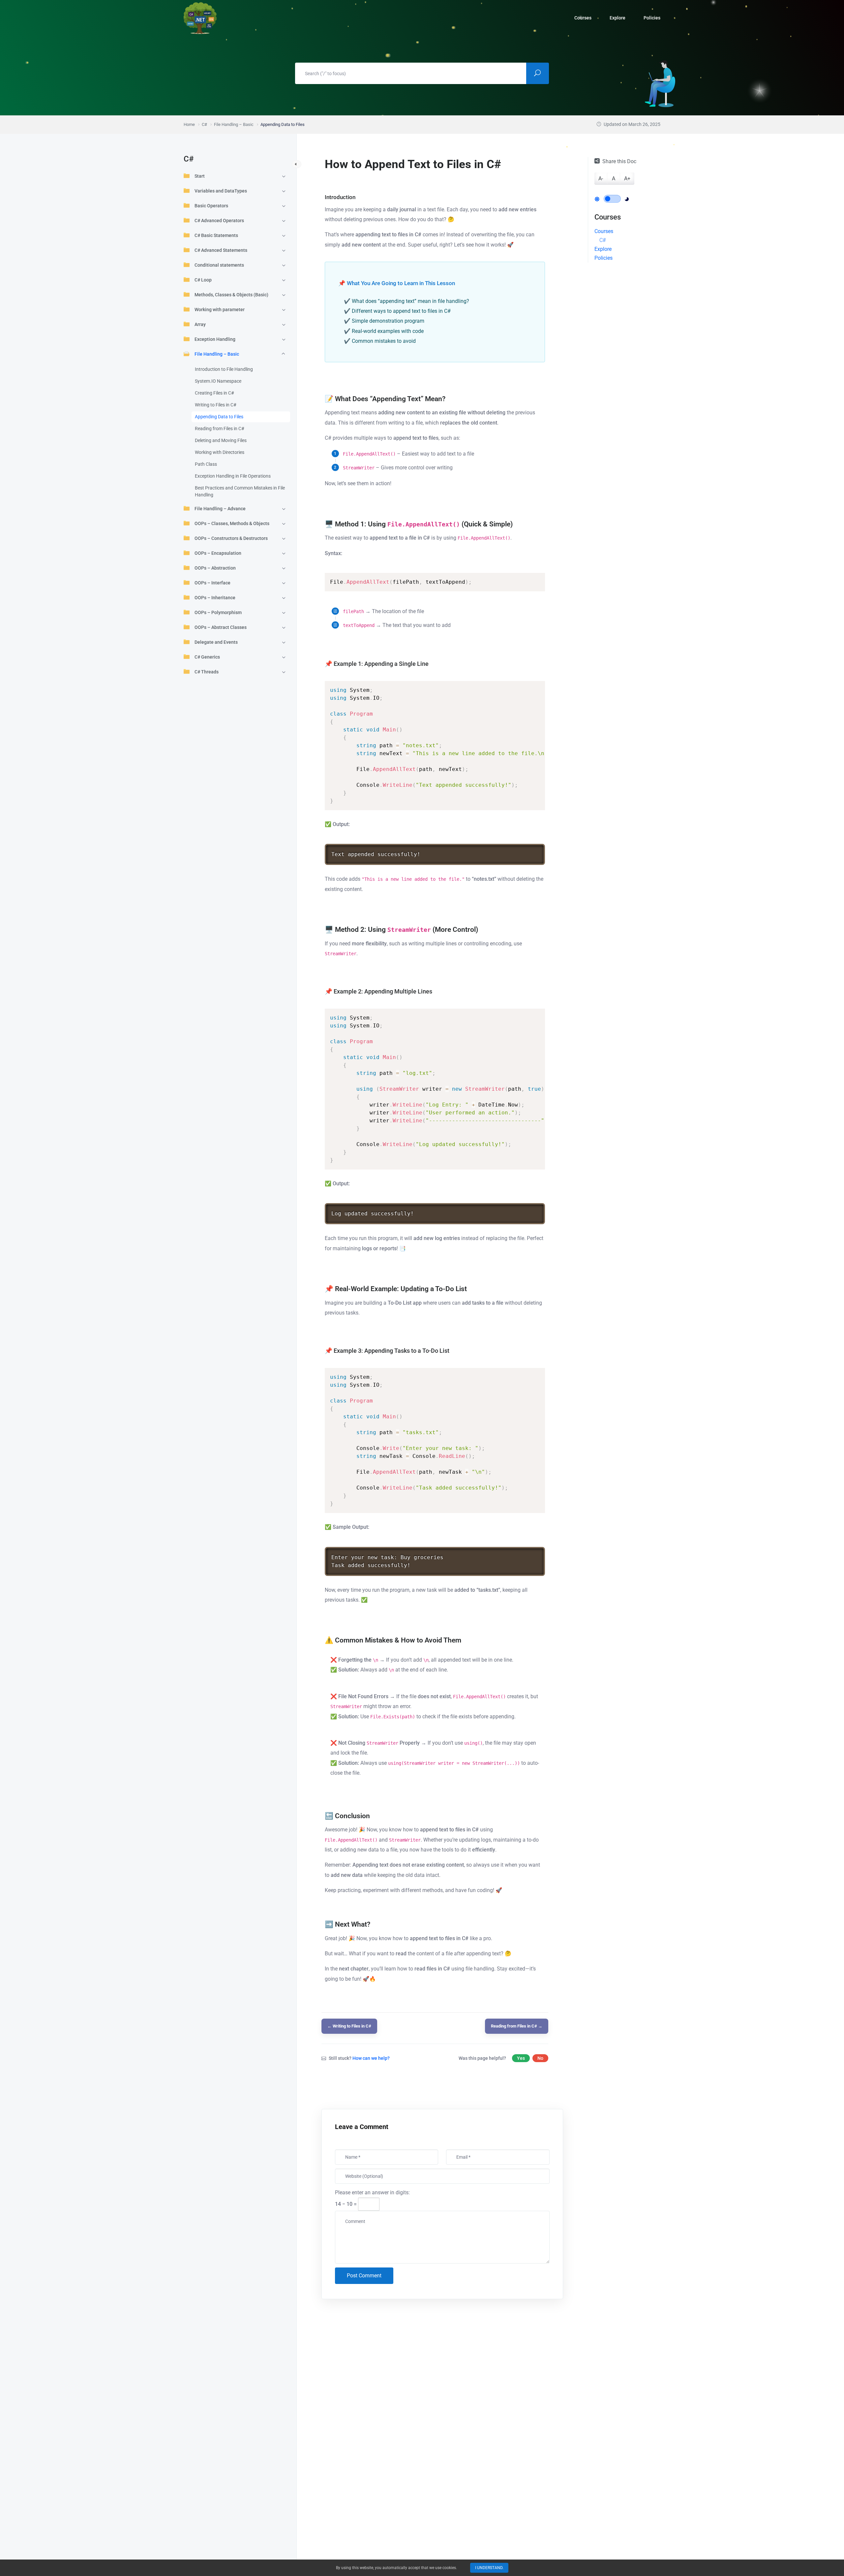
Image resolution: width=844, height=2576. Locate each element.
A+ (627, 178)
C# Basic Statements (216, 235)
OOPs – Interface (212, 583)
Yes (521, 2058)
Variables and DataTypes (221, 191)
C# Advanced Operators (219, 221)
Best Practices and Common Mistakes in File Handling (240, 491)
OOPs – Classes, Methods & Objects (232, 523)
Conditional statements (219, 265)
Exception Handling (215, 339)
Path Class (206, 464)
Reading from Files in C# (220, 429)
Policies (652, 18)
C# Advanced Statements (221, 250)
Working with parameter (220, 310)
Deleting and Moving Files (221, 440)
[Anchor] (449, 398)
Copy (528, 578)
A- (601, 178)
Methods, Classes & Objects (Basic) (231, 295)
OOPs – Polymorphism (218, 612)
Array (200, 324)
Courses (604, 231)
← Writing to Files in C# (349, 2026)
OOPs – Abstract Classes (221, 627)
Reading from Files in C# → (517, 2026)
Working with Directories (220, 452)
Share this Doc (619, 161)
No (540, 2058)
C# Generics (207, 657)
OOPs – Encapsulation (218, 553)
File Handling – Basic (217, 354)
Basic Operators (211, 206)
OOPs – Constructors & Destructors (231, 538)
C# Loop (203, 280)
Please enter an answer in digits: (372, 2192)
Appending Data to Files (219, 417)
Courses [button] (583, 18)
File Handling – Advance (220, 509)
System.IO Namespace (218, 381)
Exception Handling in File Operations (233, 476)
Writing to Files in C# (216, 405)
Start (200, 176)
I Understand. (489, 2568)
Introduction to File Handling (224, 369)
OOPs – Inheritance (215, 598)
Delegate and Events (216, 642)
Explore (618, 18)
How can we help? (371, 2058)
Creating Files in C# (214, 393)
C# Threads (207, 672)
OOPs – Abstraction (215, 568)
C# (603, 240)
